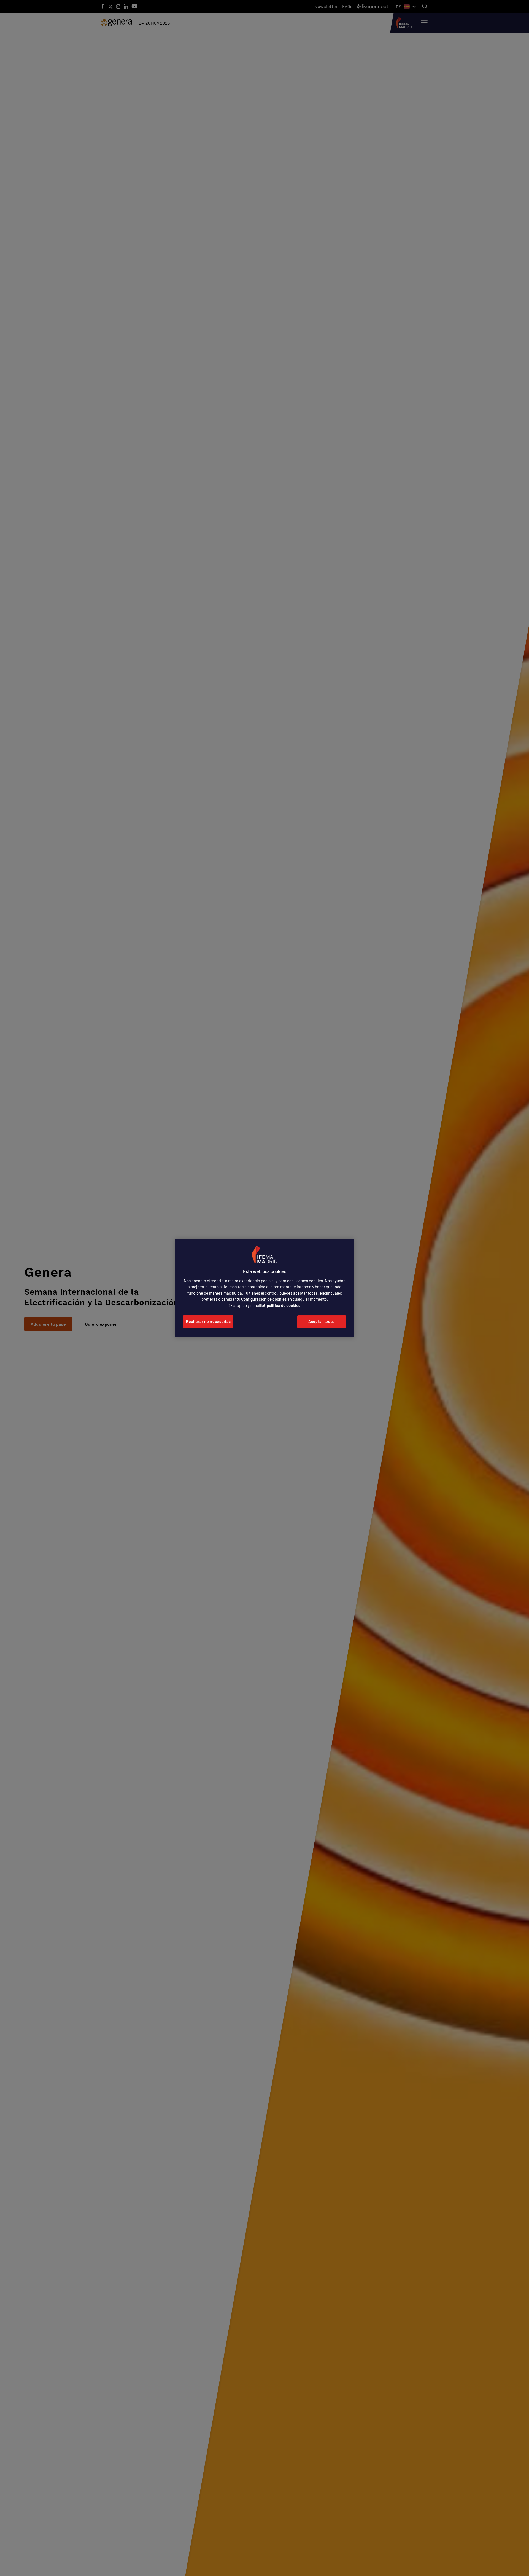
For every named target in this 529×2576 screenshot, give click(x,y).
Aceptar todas (322, 1321)
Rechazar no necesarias (208, 1321)
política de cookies (284, 1305)
